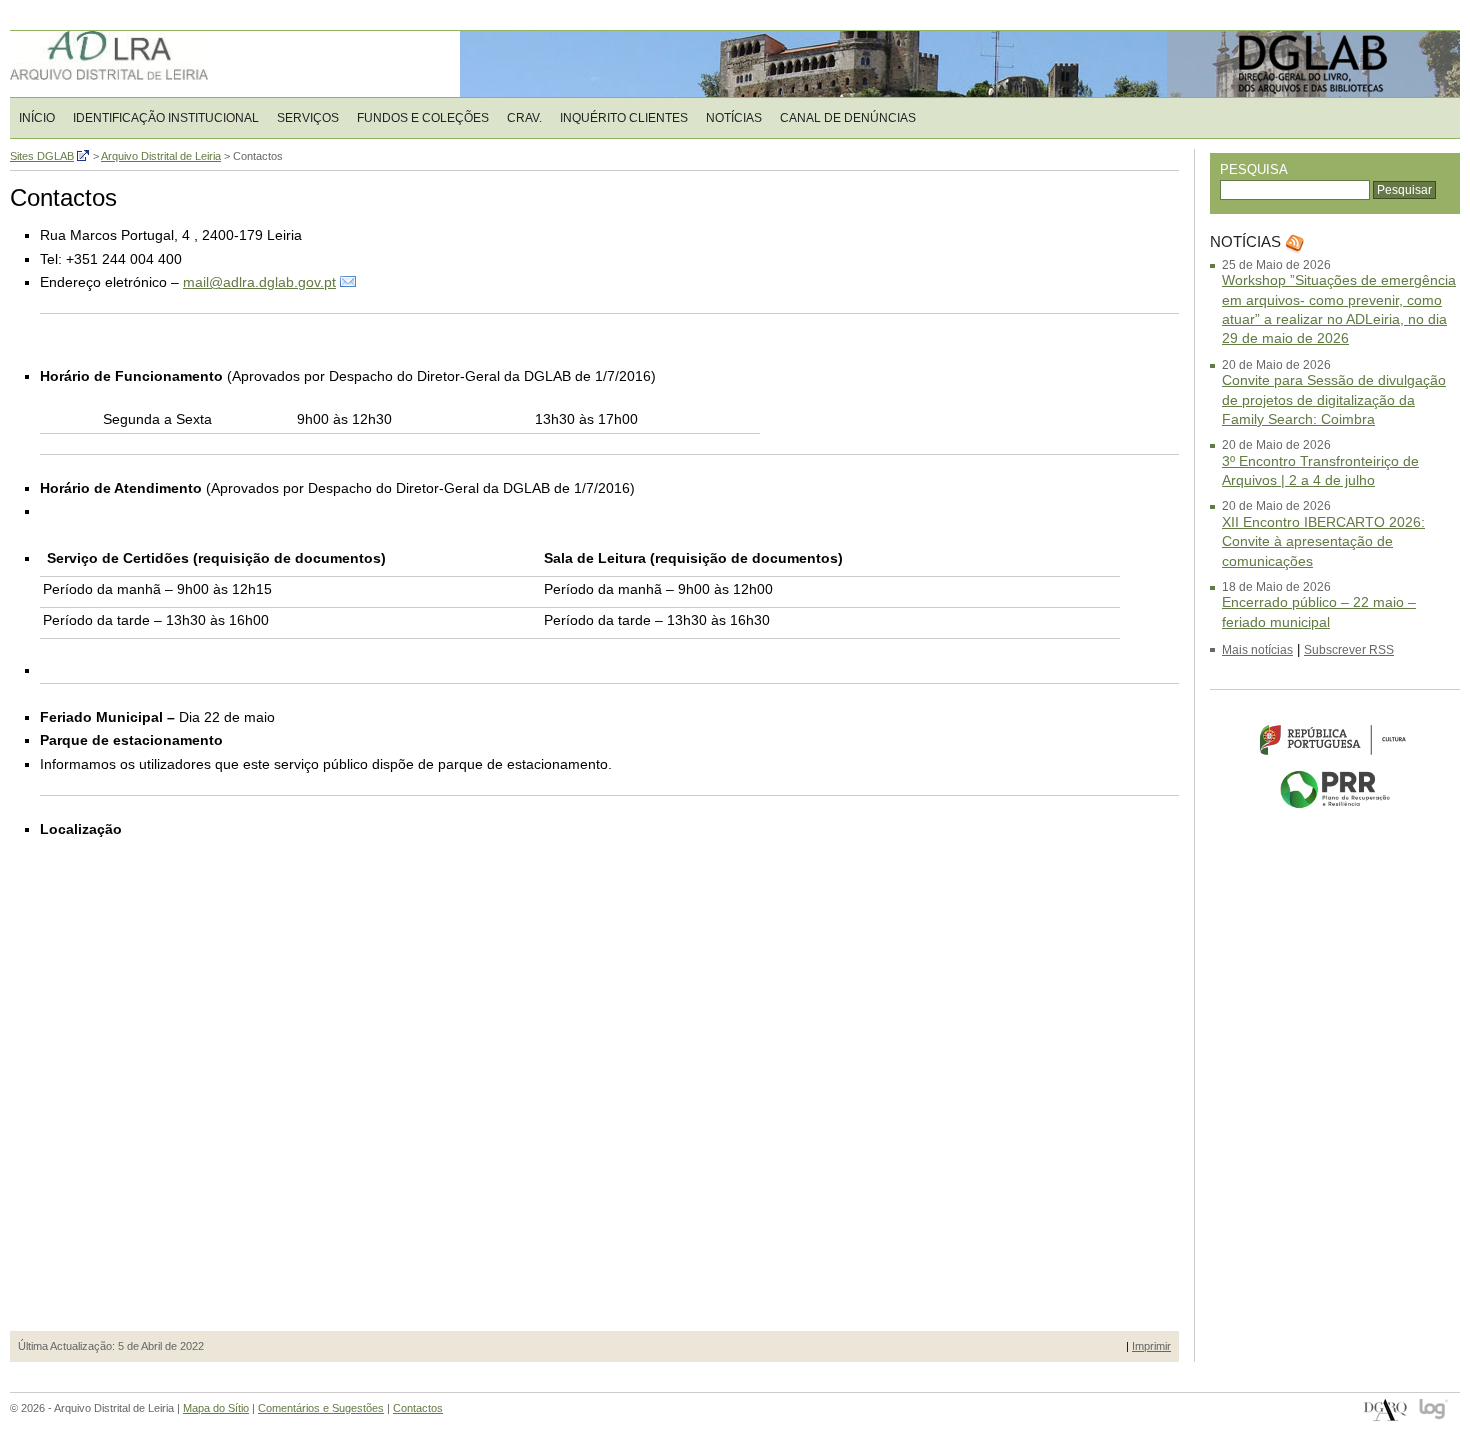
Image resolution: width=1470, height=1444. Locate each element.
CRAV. (524, 118)
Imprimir (1151, 1346)
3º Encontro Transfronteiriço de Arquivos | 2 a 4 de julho (1320, 470)
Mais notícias (1257, 650)
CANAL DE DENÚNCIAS (848, 118)
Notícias (734, 118)
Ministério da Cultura (1335, 740)
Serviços (308, 118)
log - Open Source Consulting (1434, 1410)
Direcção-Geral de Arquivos (1385, 1410)
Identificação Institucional (166, 118)
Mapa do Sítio (216, 1408)
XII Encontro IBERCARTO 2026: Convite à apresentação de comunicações (1323, 541)
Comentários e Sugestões (321, 1408)
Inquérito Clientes (624, 118)
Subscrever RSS (1349, 650)
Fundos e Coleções (423, 118)
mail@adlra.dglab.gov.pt (259, 282)
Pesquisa (1254, 169)
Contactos (418, 1408)
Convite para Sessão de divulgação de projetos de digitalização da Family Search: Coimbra (1334, 399)
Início (37, 118)
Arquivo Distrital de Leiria (139, 64)
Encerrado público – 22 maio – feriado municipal (1319, 611)
